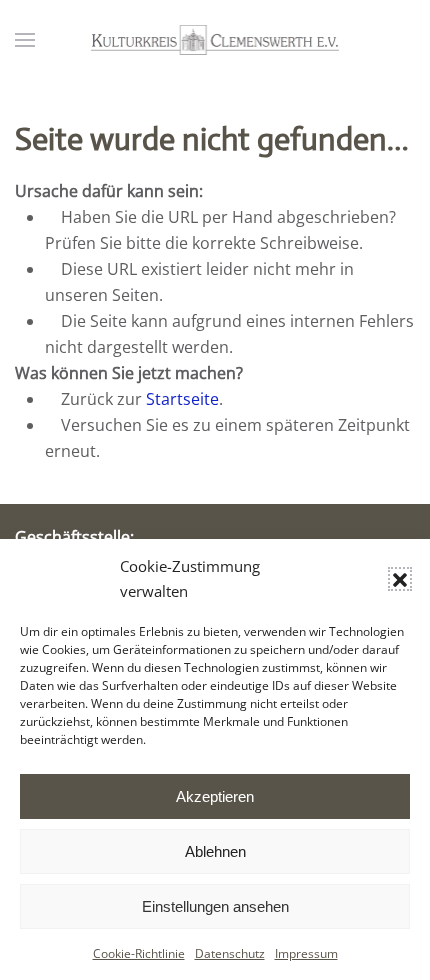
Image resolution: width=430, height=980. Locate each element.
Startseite (182, 399)
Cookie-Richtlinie (139, 953)
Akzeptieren (215, 796)
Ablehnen (215, 851)
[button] (400, 579)
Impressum (306, 953)
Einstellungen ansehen (215, 906)
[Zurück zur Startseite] (215, 40)
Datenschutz (230, 953)
